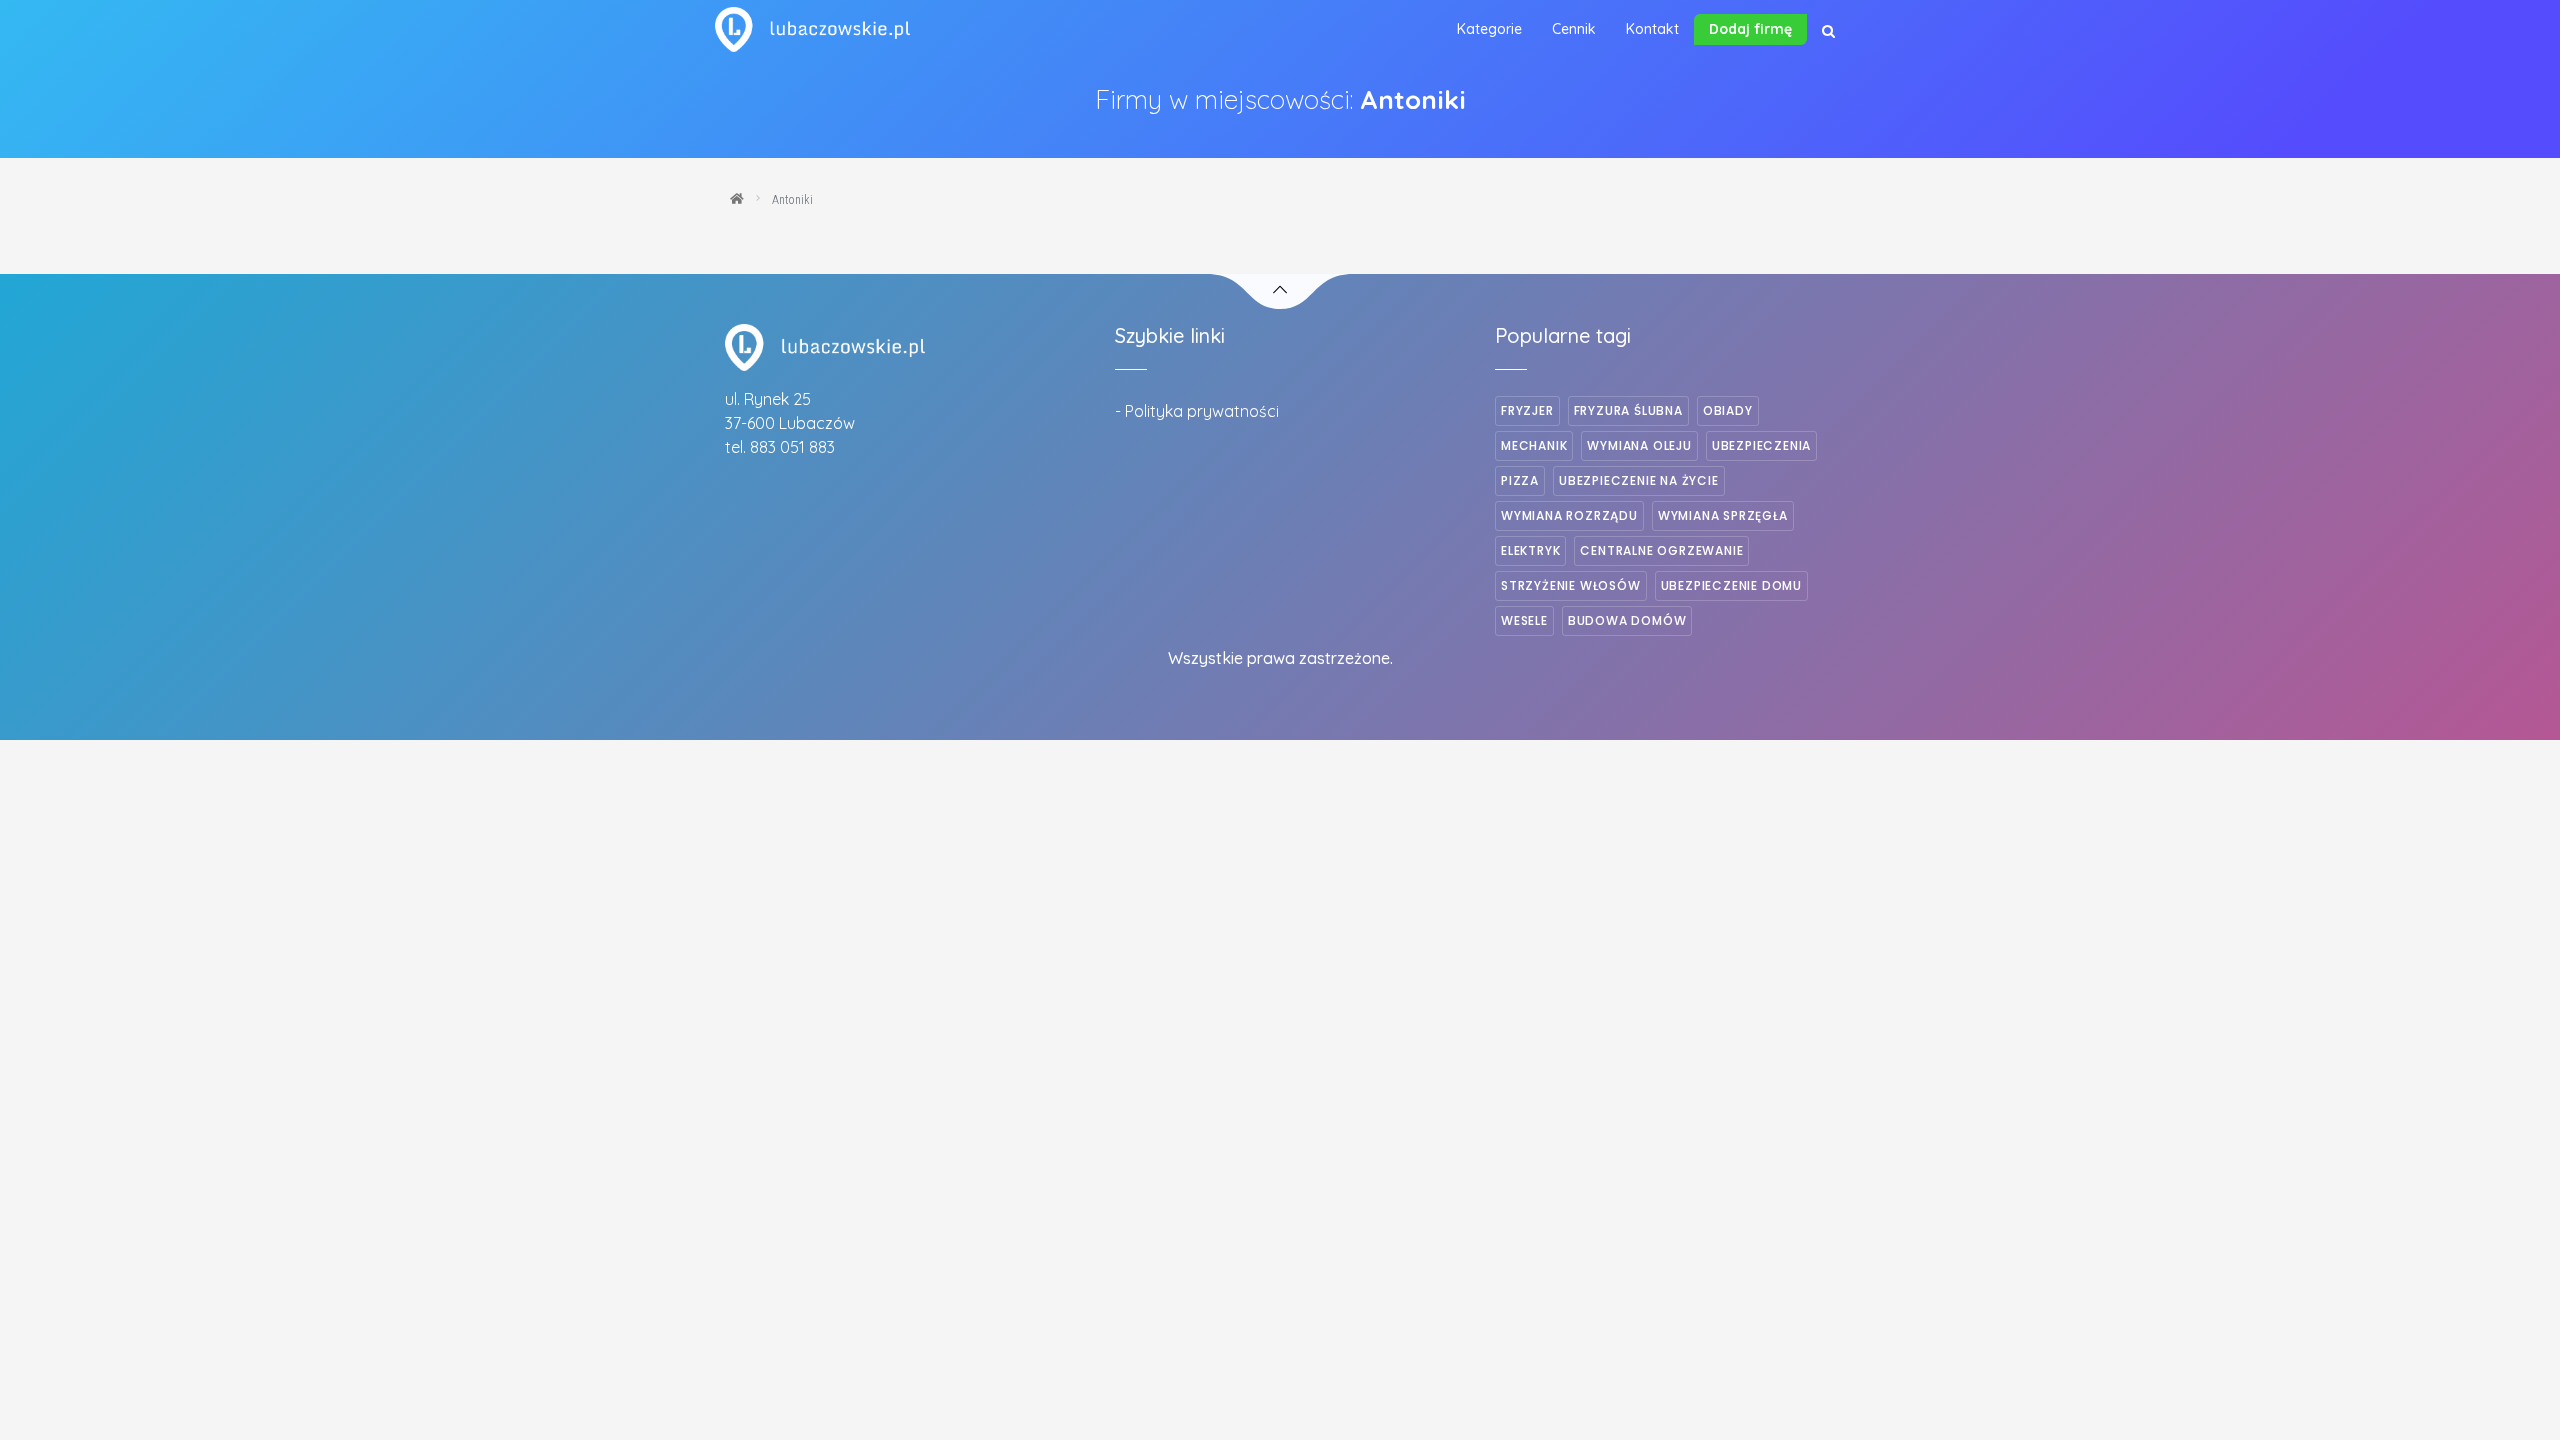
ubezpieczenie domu (1731, 585)
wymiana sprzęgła (1723, 515)
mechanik (1534, 445)
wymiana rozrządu (1569, 515)
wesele (1524, 620)
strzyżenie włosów (1571, 585)
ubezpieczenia (1761, 445)
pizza (1520, 480)
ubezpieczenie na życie (1639, 480)
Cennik (1574, 29)
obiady (1728, 410)
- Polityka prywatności (1197, 411)
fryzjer (1527, 410)
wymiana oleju (1639, 445)
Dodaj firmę (1750, 29)
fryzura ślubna (1628, 410)
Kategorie (1489, 29)
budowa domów (1627, 620)
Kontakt (1652, 29)
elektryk (1530, 550)
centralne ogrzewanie (1661, 550)
